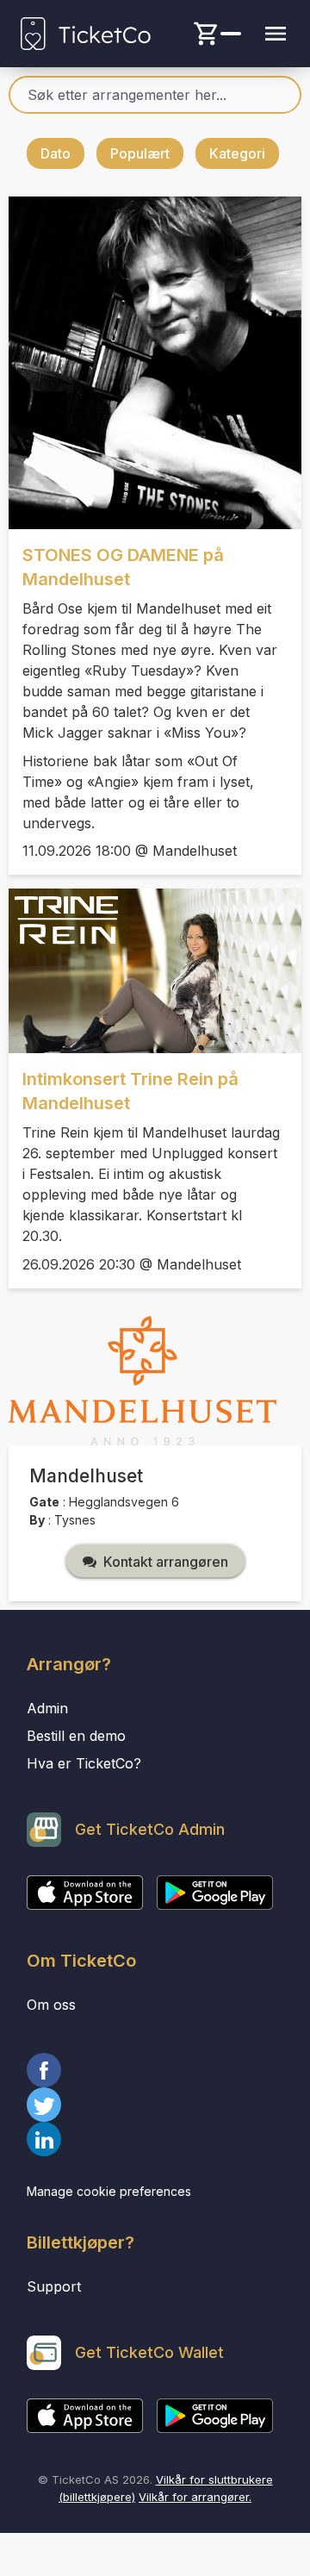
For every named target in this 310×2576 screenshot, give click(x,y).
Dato (56, 153)
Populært (140, 153)
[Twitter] (155, 2105)
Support (54, 2286)
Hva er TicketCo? (84, 1763)
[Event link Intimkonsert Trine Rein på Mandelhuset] (155, 971)
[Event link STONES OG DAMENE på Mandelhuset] (155, 363)
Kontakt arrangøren (166, 1562)
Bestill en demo (76, 1736)
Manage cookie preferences (109, 2191)
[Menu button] (276, 34)
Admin (47, 1708)
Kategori (237, 153)
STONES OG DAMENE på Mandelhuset (123, 567)
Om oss (51, 2005)
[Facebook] (155, 2070)
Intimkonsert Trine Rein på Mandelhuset (130, 1091)
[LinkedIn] (155, 2139)
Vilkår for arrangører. (195, 2497)
